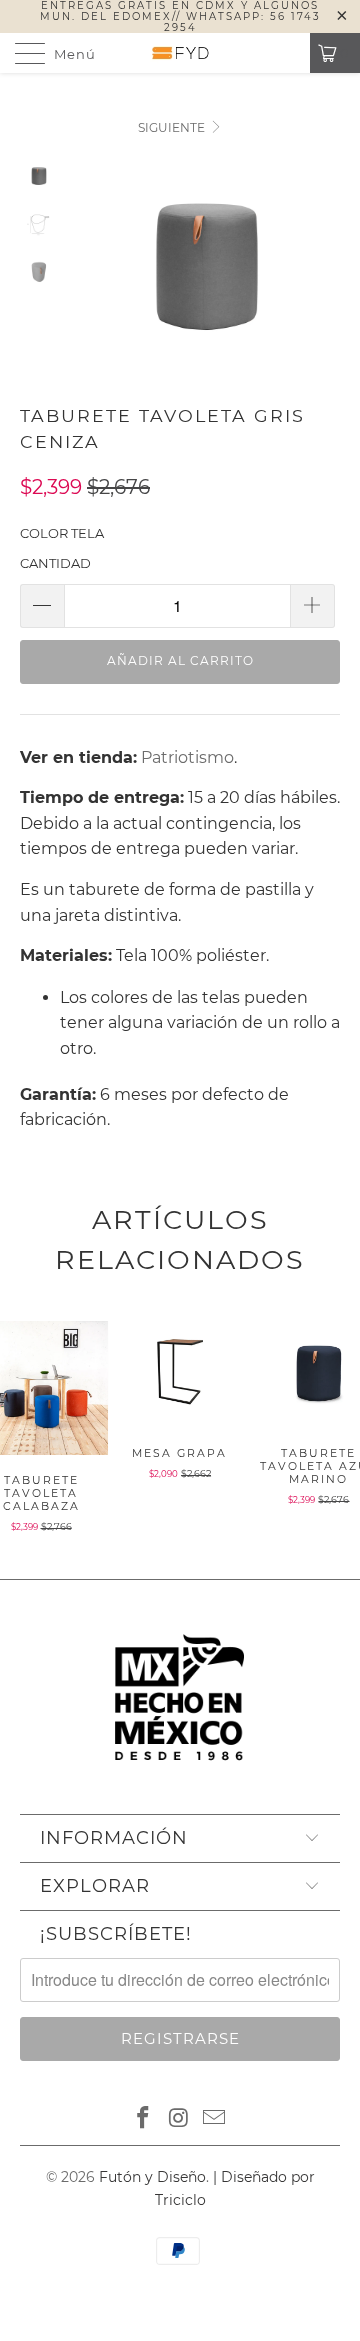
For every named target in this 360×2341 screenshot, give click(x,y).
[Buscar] (288, 53)
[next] (321, 282)
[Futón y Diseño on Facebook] (143, 2119)
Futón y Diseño (152, 2177)
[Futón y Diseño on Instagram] (179, 2119)
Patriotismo (187, 757)
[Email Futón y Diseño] (215, 2119)
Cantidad (55, 563)
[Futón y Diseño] (180, 53)
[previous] (93, 282)
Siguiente (173, 127)
